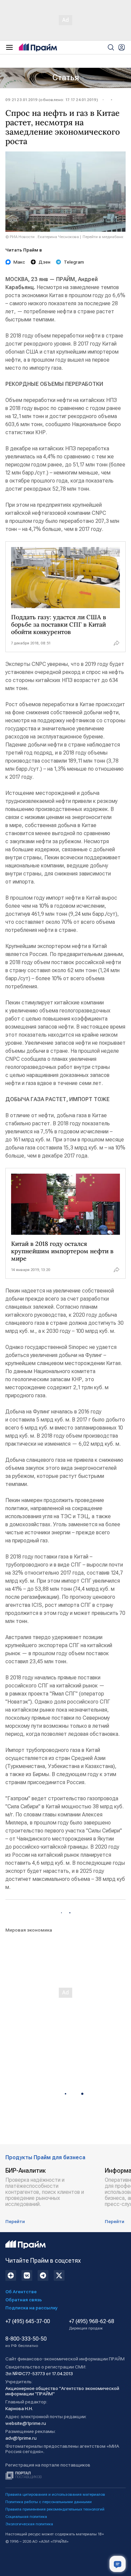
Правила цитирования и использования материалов (55, 2494)
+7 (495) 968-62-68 (92, 2324)
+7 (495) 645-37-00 (28, 2321)
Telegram (74, 262)
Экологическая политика (29, 2524)
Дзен (45, 262)
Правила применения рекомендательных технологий (55, 2509)
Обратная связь (24, 2300)
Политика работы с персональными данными (49, 2502)
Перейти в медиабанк (103, 237)
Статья (66, 78)
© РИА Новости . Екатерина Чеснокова (42, 237)
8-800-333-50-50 (26, 2342)
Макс (19, 262)
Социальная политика (26, 2517)
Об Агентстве (21, 2292)
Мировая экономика (29, 1930)
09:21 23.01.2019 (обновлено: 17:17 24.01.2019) (52, 100)
